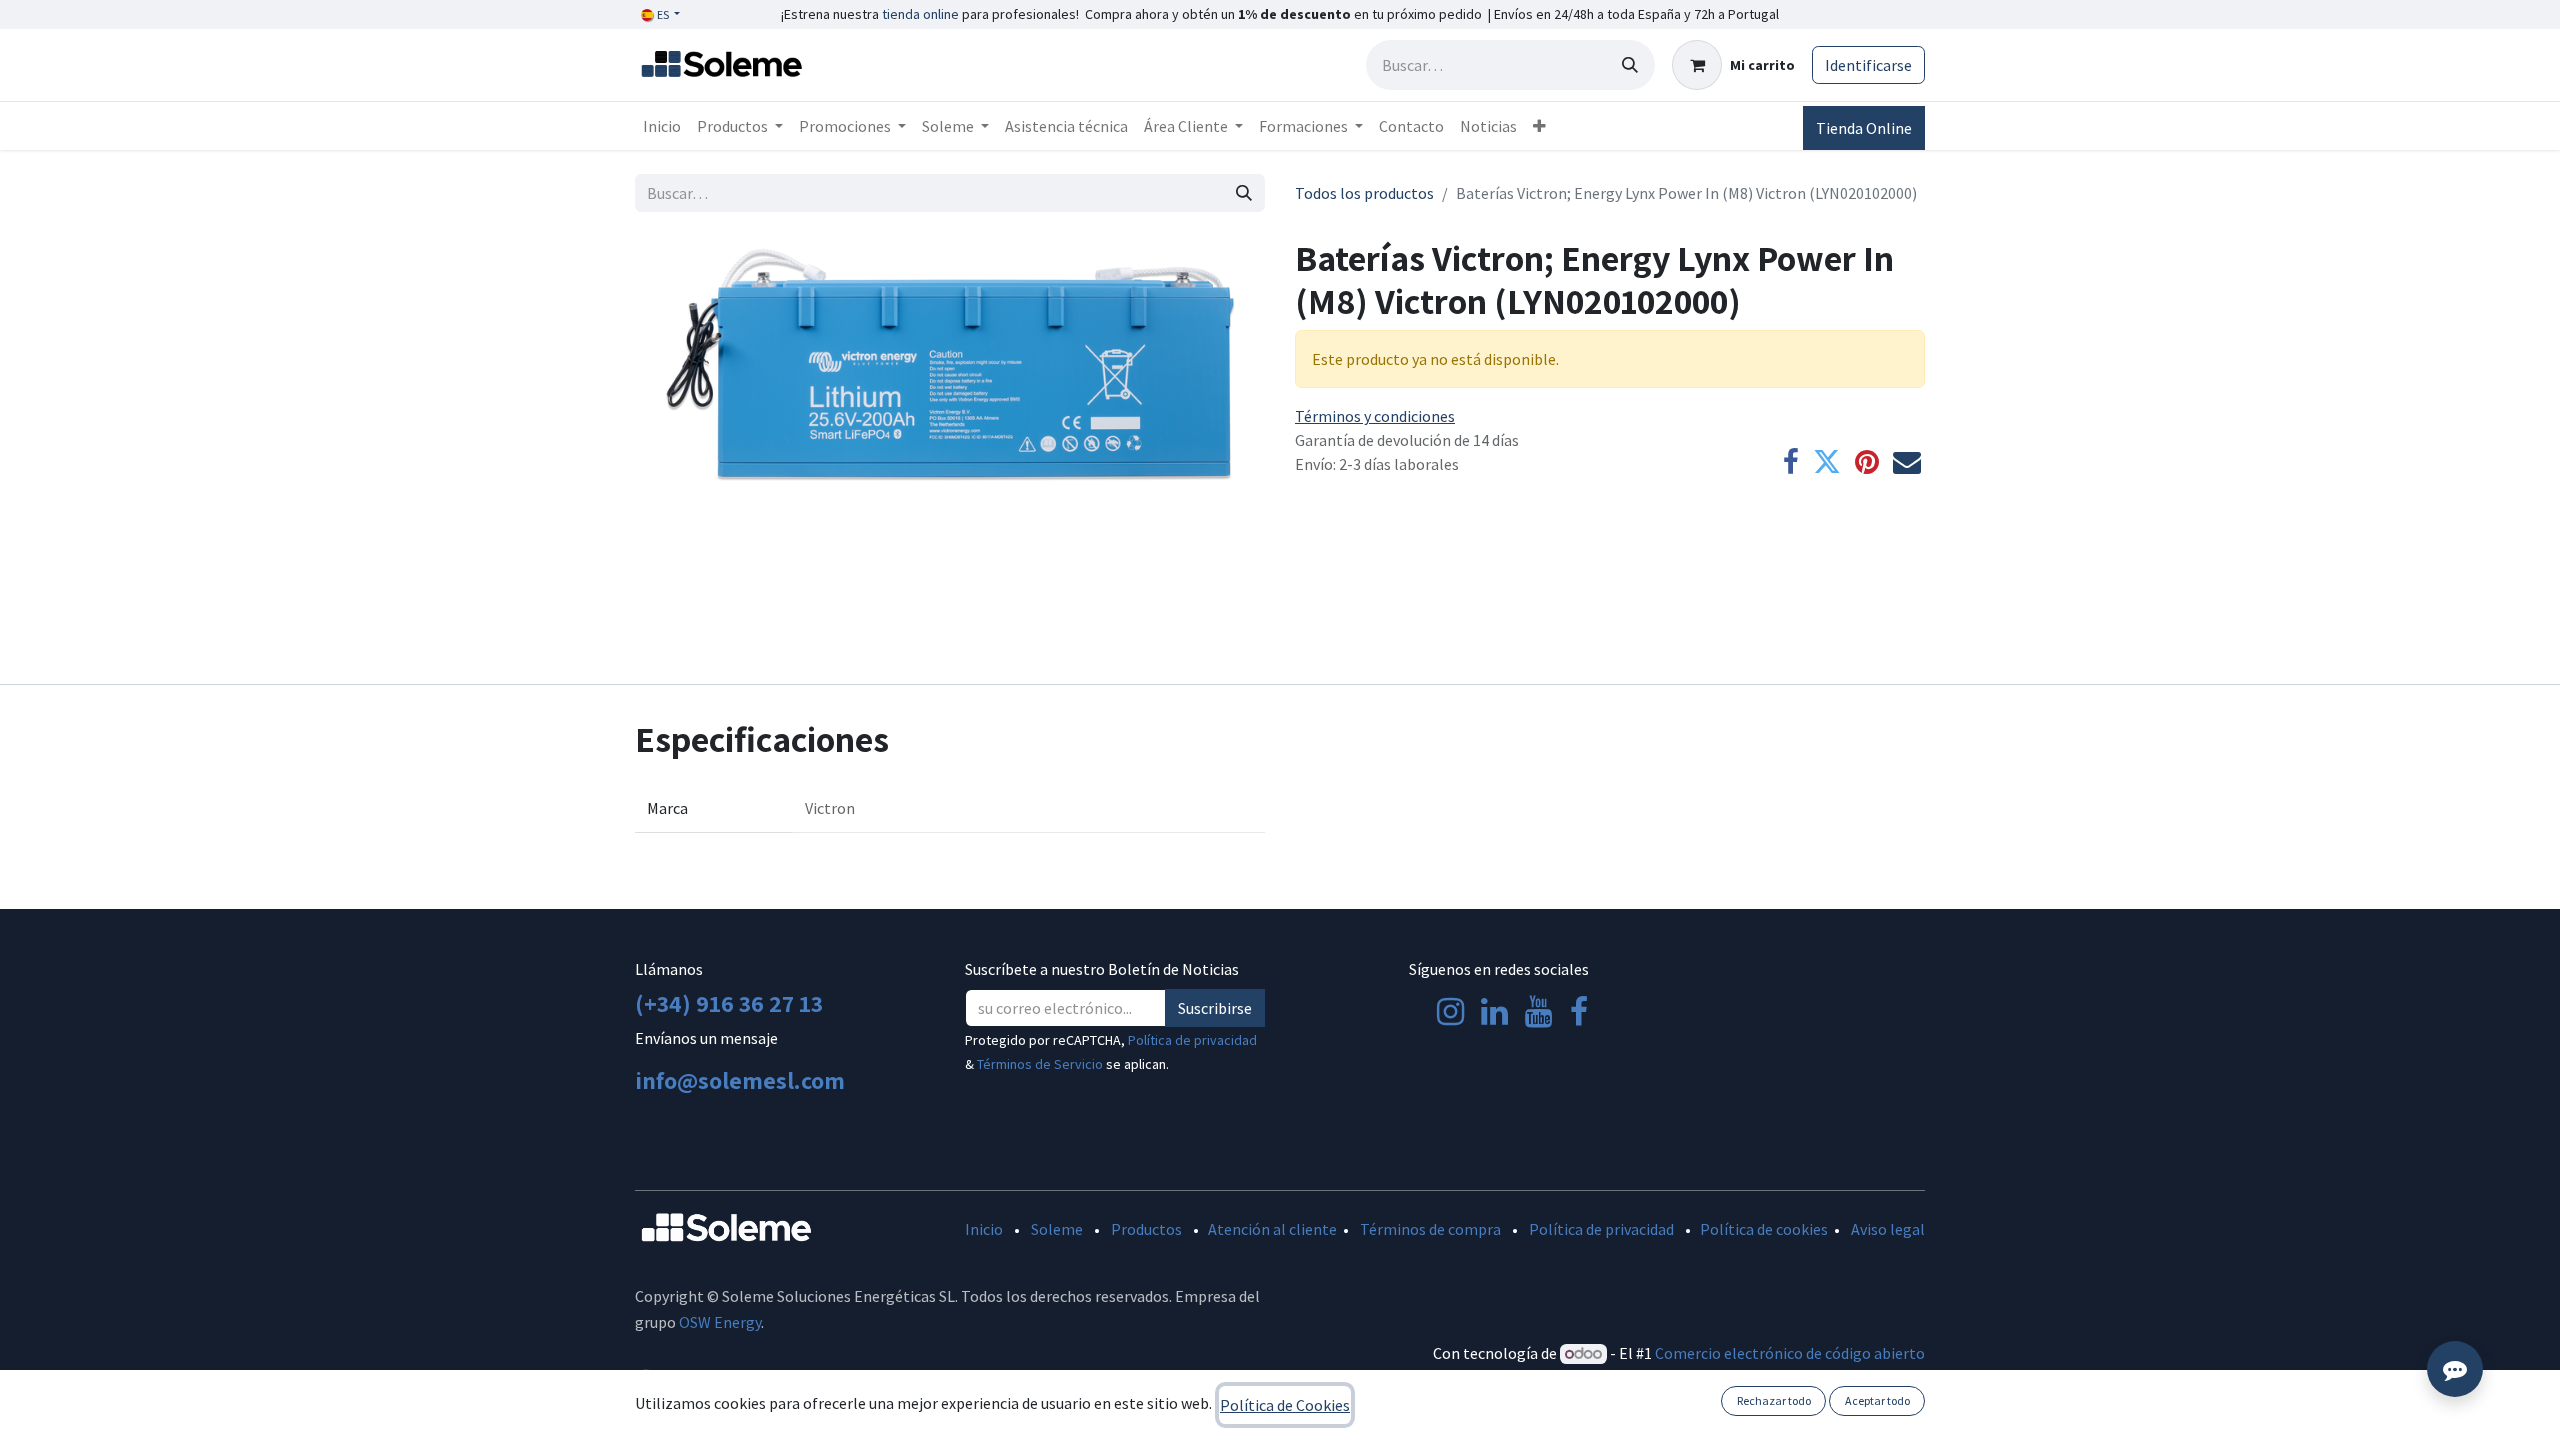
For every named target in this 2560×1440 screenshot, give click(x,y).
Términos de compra (1430, 1229)
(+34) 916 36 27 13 (729, 1003)
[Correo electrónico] (1907, 462)
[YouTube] (1538, 1012)
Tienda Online (1864, 128)
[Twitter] (1827, 462)
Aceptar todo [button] (1877, 1400)
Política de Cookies (1285, 1405)
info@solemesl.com (740, 1080)
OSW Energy (720, 1322)
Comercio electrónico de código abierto (1790, 1353)
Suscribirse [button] (1215, 1008)
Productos (1146, 1229)
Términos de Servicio (1040, 1064)
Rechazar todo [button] (1774, 1400)
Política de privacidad (1192, 1040)
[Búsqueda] (1630, 65)
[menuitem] (662, 126)
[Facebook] (1791, 462)
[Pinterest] (1867, 462)
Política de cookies (1764, 1229)
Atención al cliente (1272, 1229)
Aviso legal (1888, 1229)
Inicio (984, 1229)
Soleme (1057, 1229)
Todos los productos (1364, 193)
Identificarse (1868, 65)
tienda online (920, 14)
